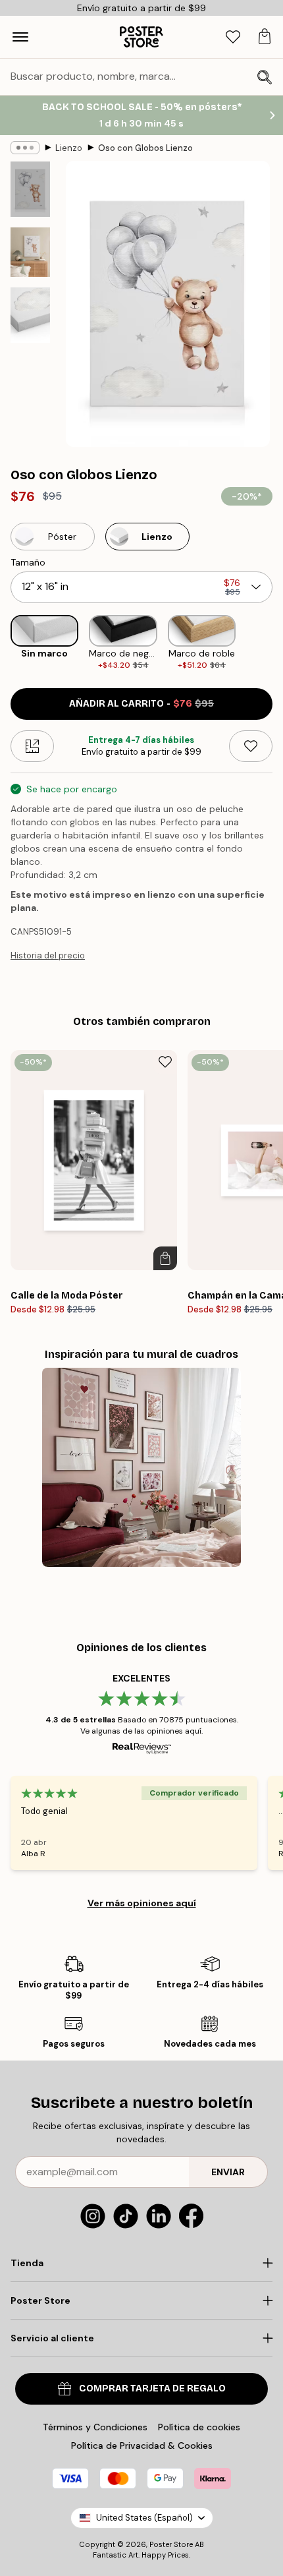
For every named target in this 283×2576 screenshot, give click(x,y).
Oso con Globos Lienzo (145, 148)
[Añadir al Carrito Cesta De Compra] (165, 1258)
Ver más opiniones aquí (142, 1903)
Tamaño (28, 562)
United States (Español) (144, 2518)
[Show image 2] (30, 252)
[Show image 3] (30, 315)
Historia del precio (48, 955)
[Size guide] (32, 746)
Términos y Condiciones (95, 2427)
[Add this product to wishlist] (251, 746)
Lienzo (69, 148)
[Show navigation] (20, 37)
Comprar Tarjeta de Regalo (152, 2388)
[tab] (233, 37)
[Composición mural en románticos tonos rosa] (142, 1468)
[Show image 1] (30, 189)
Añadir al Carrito (141, 704)
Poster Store (171, 2544)
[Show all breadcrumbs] (25, 148)
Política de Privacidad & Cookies (142, 2445)
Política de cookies (199, 2427)
